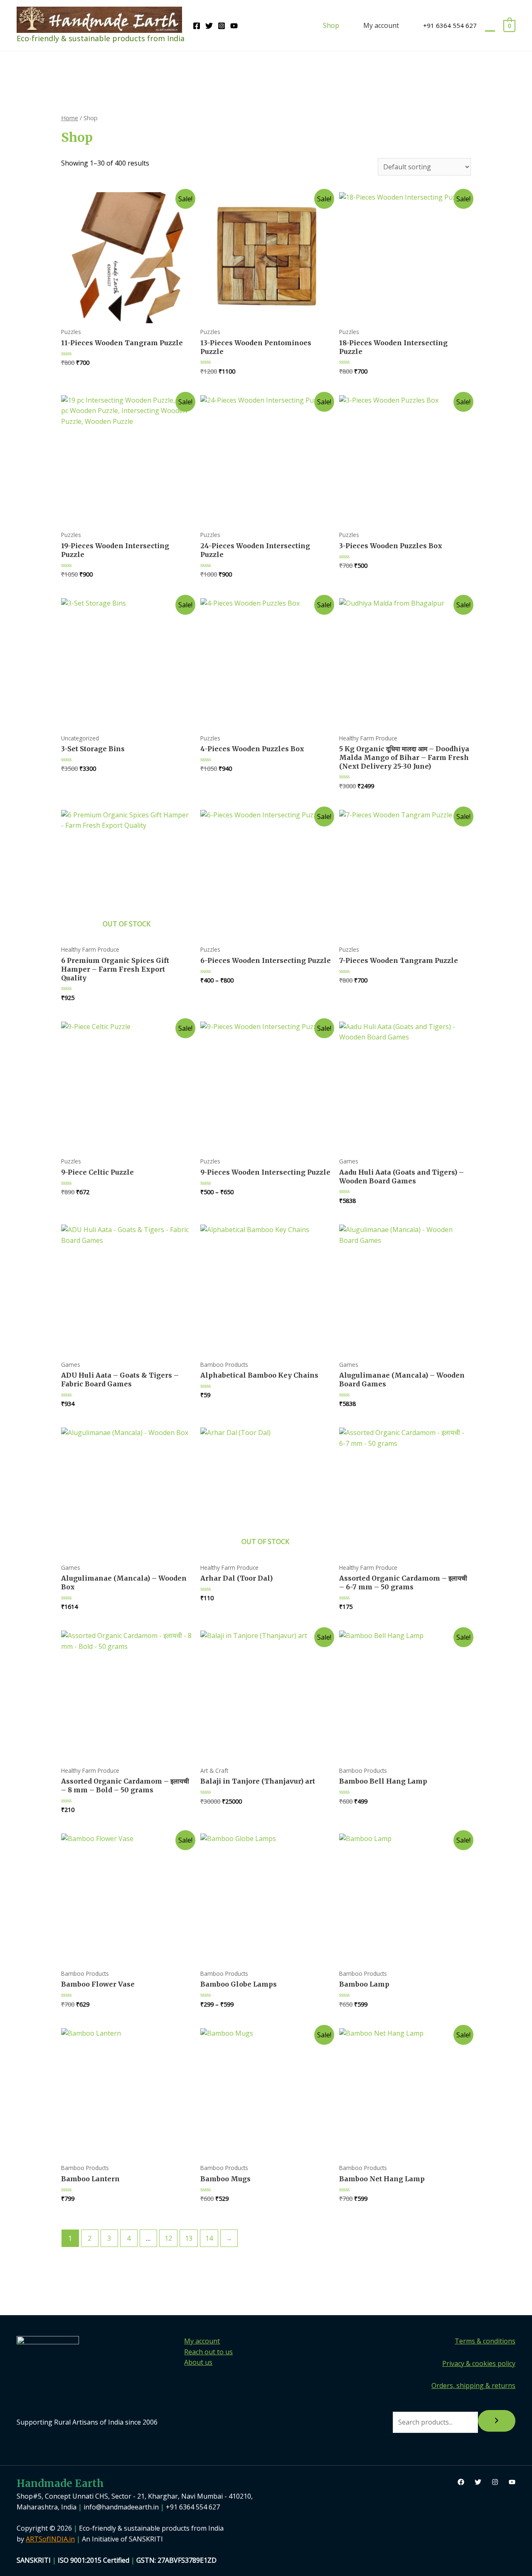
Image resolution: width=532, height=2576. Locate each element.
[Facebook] (197, 26)
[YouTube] (234, 26)
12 (168, 2238)
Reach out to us (208, 2352)
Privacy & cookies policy (479, 2363)
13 (189, 2238)
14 (209, 2238)
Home (70, 118)
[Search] (497, 2421)
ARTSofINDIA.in (50, 2539)
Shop (331, 25)
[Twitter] (209, 26)
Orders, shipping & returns (473, 2385)
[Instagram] (222, 26)
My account (381, 25)
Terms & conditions (485, 2341)
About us (198, 2362)
